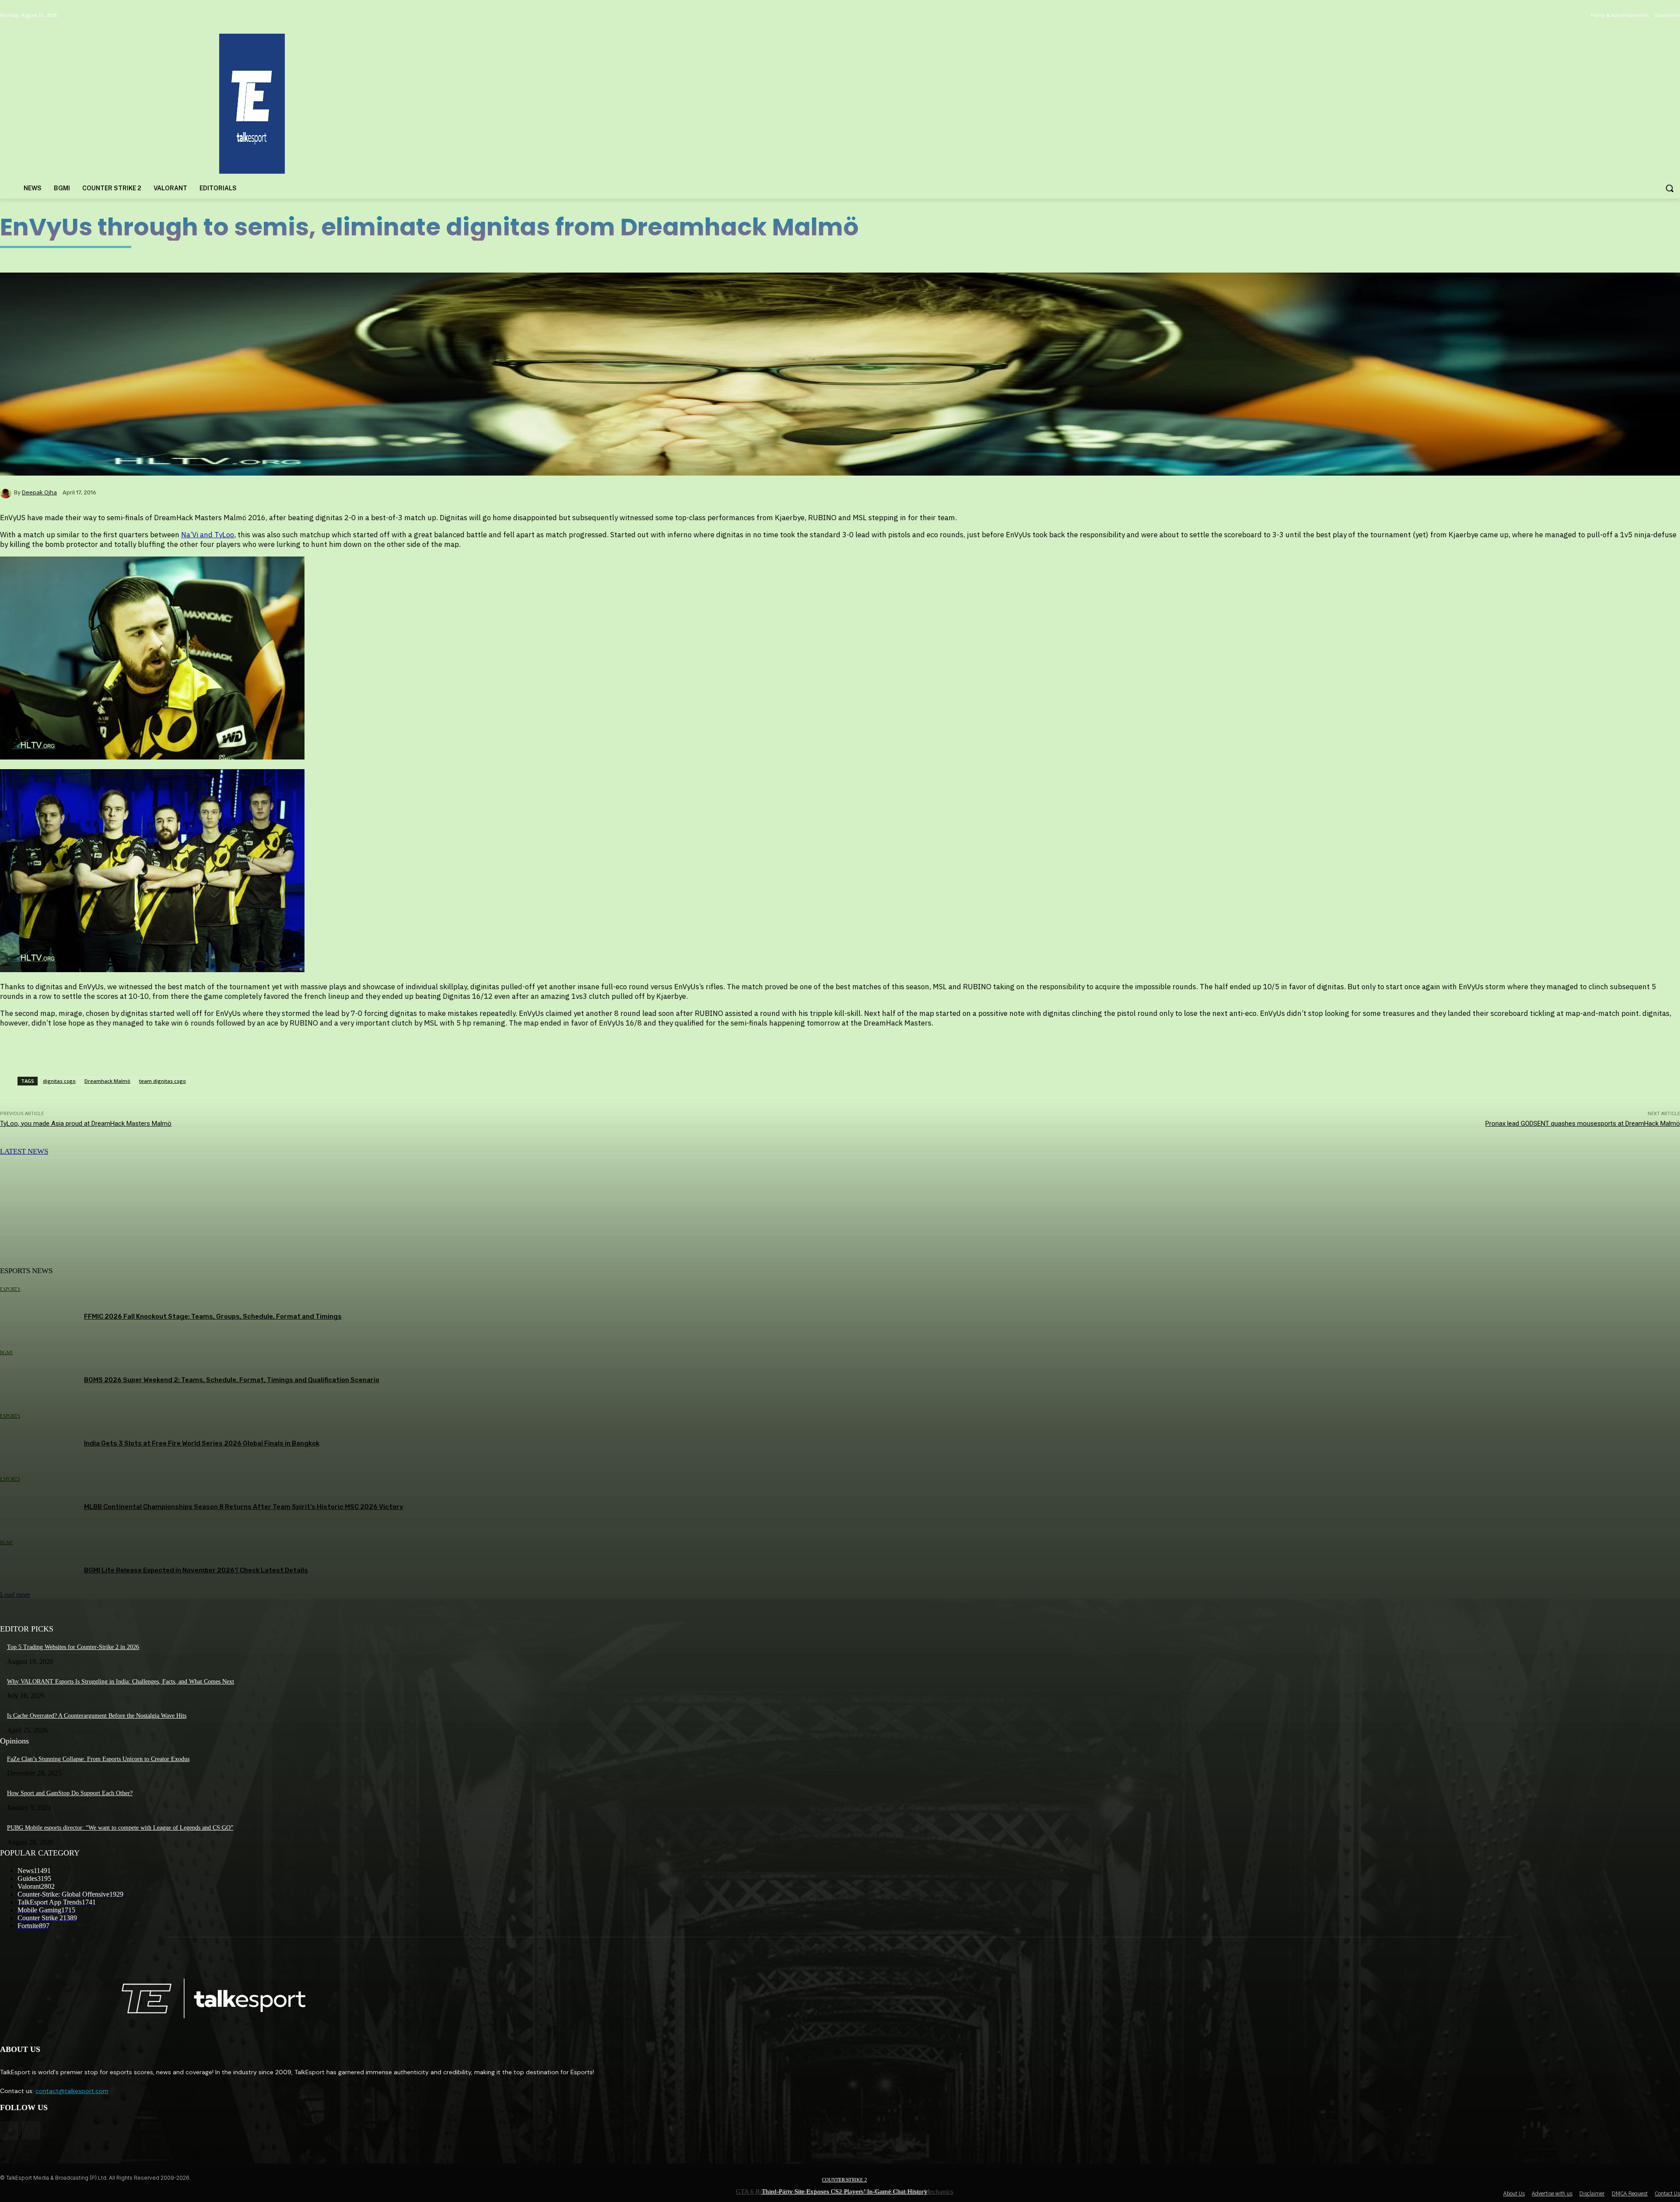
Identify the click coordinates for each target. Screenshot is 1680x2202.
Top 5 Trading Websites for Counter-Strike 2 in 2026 (73, 1647)
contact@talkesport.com (72, 2091)
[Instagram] (31, 2130)
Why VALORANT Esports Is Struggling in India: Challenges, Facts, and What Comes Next (121, 1682)
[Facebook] (9, 2130)
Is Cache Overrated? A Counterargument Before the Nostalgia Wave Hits (97, 1716)
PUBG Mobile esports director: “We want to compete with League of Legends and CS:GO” (120, 1828)
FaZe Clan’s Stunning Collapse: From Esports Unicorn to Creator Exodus (98, 1759)
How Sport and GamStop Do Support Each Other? (70, 1793)
